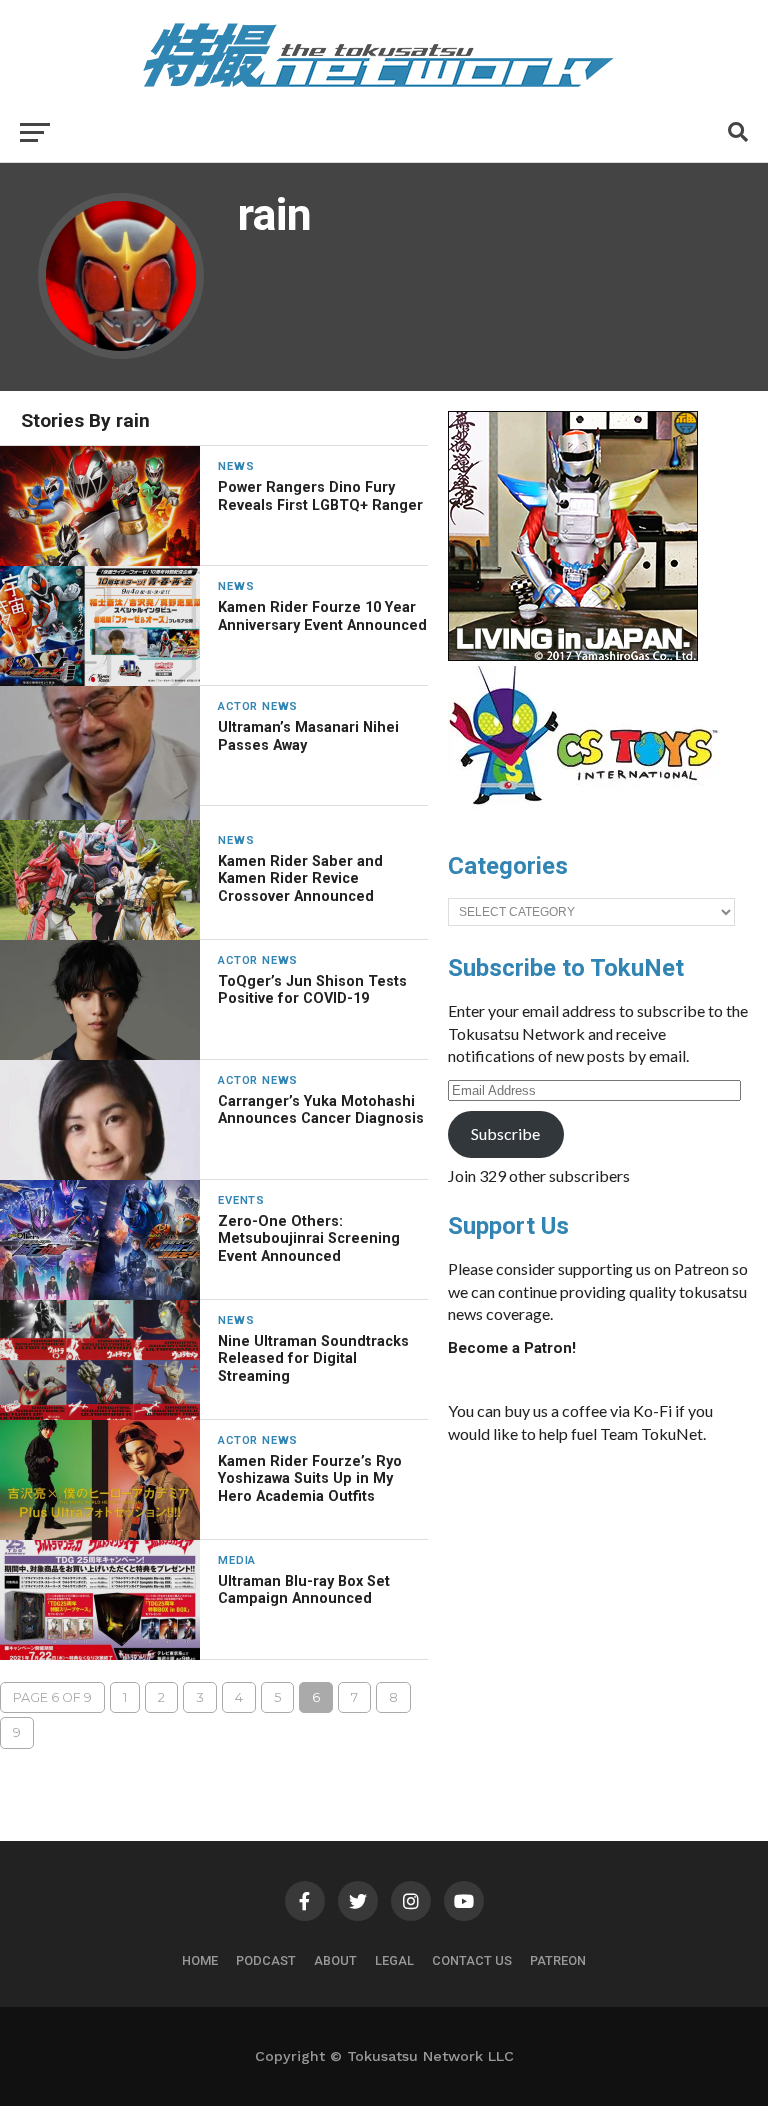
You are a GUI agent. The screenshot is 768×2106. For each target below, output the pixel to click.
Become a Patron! (512, 1348)
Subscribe (505, 1133)
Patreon (558, 1960)
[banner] (573, 656)
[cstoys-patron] (590, 815)
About (335, 1960)
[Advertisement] (598, 1610)
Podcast (266, 1960)
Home (200, 1960)
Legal (394, 1960)
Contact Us (472, 1960)
